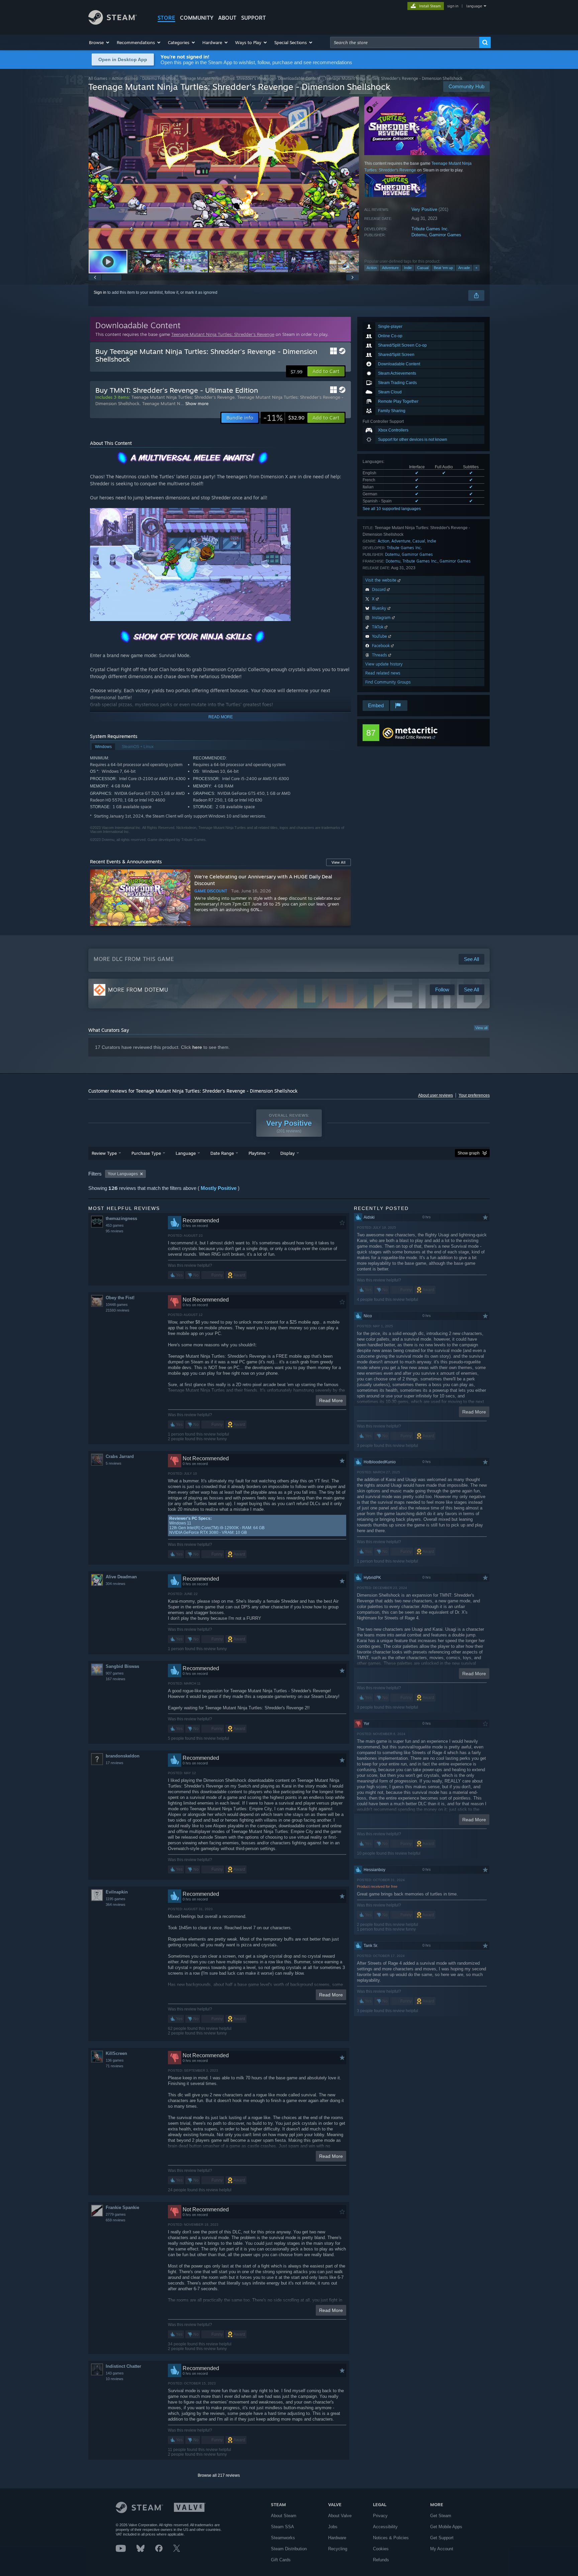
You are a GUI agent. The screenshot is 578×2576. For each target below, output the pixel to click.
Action (372, 268)
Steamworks (283, 2538)
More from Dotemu (138, 990)
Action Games (125, 78)
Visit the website (381, 580)
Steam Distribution (289, 2549)
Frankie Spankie (122, 2207)
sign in (453, 6)
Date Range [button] (222, 1153)
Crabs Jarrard (120, 1456)
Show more (197, 403)
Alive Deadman (121, 1577)
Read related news (383, 673)
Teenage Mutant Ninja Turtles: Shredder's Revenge (227, 78)
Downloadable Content (299, 78)
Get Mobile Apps (446, 2527)
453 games (115, 1225)
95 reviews (115, 1231)
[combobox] (405, 42)
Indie (408, 268)
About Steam (284, 2516)
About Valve (340, 2516)
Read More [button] (331, 1400)
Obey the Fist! (120, 1298)
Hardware (337, 2538)
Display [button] (287, 1153)
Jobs (333, 2527)
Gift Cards (281, 2560)
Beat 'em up (443, 268)
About (227, 18)
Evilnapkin (117, 1892)
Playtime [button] (257, 1153)
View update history (384, 664)
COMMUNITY (197, 18)
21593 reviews (118, 1310)
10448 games (117, 1305)
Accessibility (385, 2527)
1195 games (116, 1899)
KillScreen (116, 2053)
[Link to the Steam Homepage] (113, 23)
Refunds (381, 2560)
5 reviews (114, 1463)
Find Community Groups (388, 682)
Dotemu (419, 235)
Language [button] (186, 1153)
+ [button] (476, 268)
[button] (100, 42)
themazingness (121, 1218)
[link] (284, 418)
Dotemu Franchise (159, 78)
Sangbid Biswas (122, 1666)
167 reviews (116, 1679)
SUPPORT (254, 18)
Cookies (381, 2549)
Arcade (464, 268)
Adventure (390, 268)
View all (481, 1028)
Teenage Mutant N (161, 403)
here (197, 1047)
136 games (115, 2060)
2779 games (116, 2214)
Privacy (380, 2516)
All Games (98, 78)
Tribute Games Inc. (430, 229)
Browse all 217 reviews (219, 2475)
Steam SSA (282, 2527)
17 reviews (115, 1763)
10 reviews (115, 2379)
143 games (115, 2373)
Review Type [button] (104, 1153)
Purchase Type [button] (146, 1153)
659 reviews (116, 2220)
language (474, 6)
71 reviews (115, 2066)
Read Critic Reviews (413, 737)
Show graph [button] (469, 1153)
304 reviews (116, 1584)
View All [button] (339, 862)
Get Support (442, 2538)
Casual (423, 268)
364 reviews (116, 1905)
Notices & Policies (391, 2538)
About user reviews (436, 1095)
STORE (166, 18)
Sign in (100, 292)
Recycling (338, 2549)
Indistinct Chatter (123, 2366)
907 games (115, 1673)
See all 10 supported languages (392, 509)
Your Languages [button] (123, 1174)
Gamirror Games (445, 235)
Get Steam (441, 2516)
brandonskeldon (123, 1756)
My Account (442, 2549)
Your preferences (474, 1095)
